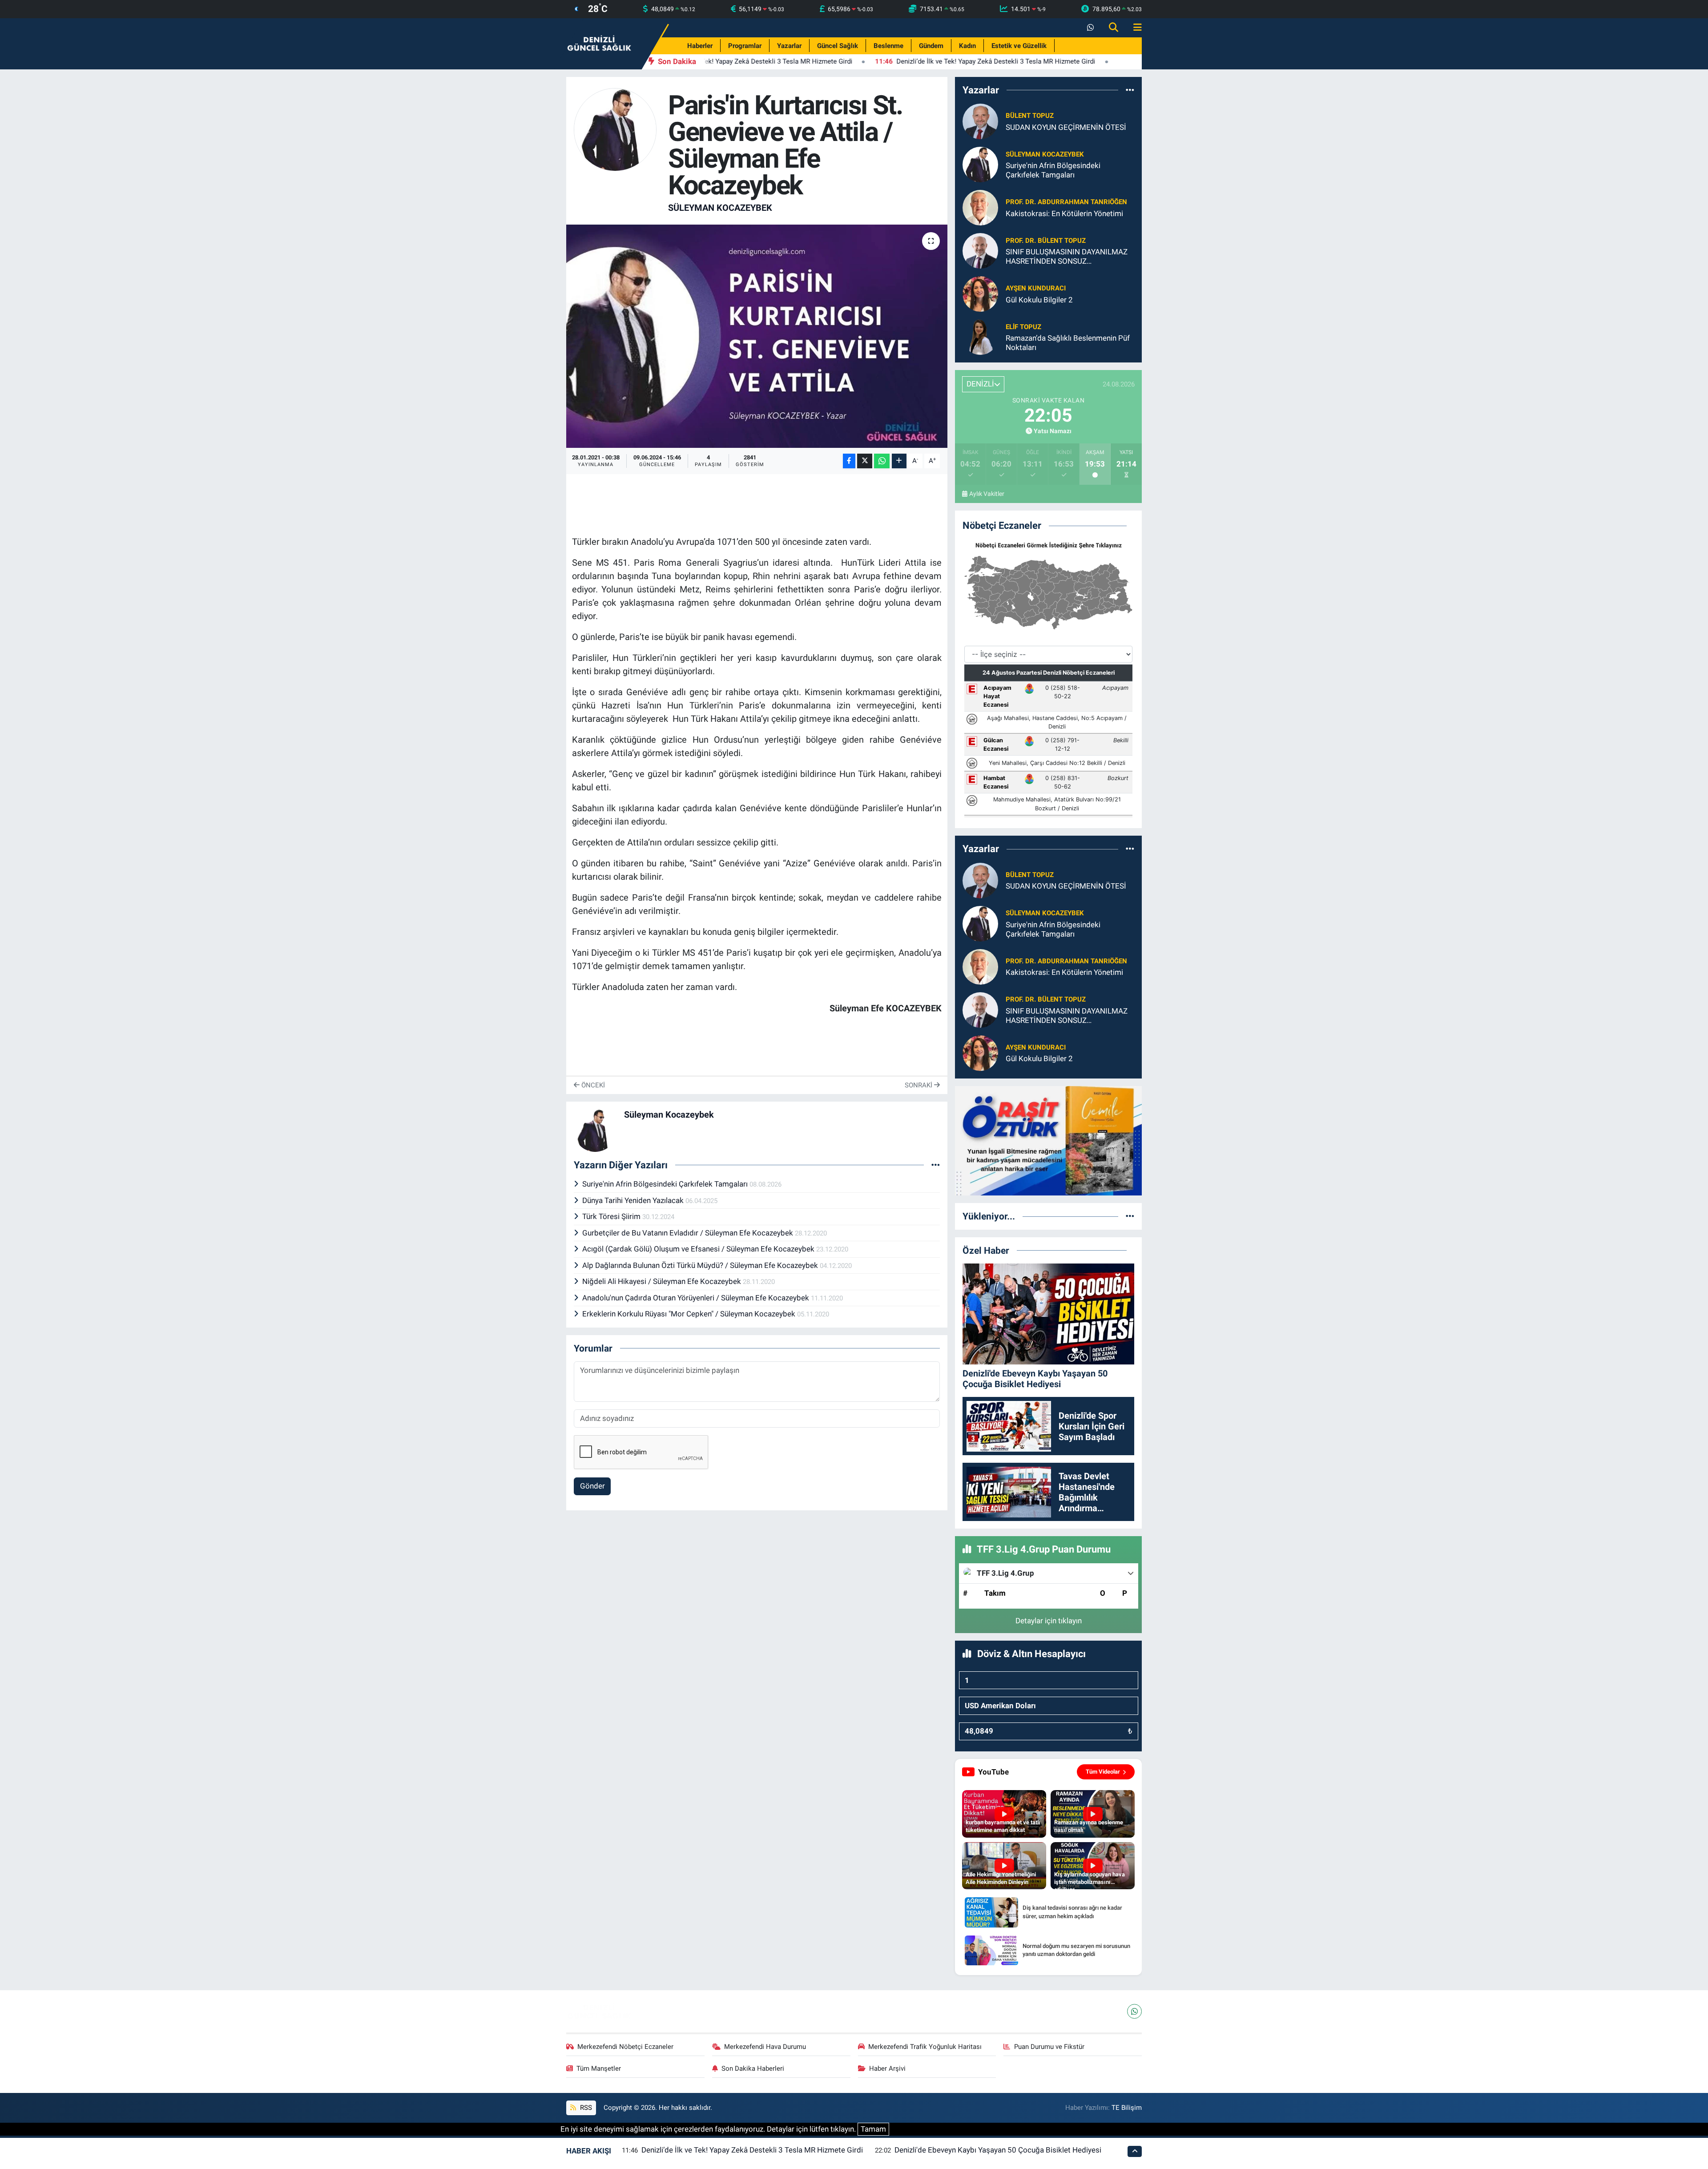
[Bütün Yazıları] (936, 1165)
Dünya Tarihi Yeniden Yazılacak (634, 1200)
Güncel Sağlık (838, 46)
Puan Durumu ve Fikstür (1049, 2047)
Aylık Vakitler (987, 494)
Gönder (592, 1486)
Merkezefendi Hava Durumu (765, 2047)
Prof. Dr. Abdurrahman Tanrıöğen (1066, 202)
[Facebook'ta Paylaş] (849, 461)
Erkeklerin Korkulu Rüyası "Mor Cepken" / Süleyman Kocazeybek (690, 1314)
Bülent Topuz (1030, 116)
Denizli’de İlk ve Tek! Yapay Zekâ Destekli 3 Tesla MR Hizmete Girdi (752, 2150)
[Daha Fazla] (899, 461)
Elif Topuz (1023, 327)
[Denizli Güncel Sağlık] (600, 43)
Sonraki (919, 1085)
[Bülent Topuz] (980, 121)
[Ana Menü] (1134, 28)
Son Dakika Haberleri (753, 2068)
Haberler (700, 46)
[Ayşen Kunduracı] (980, 294)
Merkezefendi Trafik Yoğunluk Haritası (925, 2047)
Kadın (967, 46)
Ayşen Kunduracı (1036, 288)
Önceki (592, 1085)
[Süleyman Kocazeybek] (615, 129)
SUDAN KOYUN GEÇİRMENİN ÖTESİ (1066, 127)
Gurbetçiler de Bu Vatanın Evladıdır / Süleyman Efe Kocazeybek (689, 1233)
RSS (585, 2108)
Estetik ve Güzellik (1019, 46)
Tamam (873, 2129)
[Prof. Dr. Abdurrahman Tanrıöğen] (980, 207)
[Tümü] (1130, 90)
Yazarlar (789, 46)
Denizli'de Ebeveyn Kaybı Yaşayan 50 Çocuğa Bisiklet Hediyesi (998, 2150)
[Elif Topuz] (980, 337)
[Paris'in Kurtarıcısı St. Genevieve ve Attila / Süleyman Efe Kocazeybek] (757, 336)
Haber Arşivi (887, 2068)
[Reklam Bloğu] (1048, 1140)
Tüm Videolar (1103, 1772)
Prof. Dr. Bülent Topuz (1046, 241)
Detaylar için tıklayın (1049, 1621)
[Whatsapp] (1134, 2011)
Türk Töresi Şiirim (612, 1216)
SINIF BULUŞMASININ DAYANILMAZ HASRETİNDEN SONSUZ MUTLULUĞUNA (1067, 257)
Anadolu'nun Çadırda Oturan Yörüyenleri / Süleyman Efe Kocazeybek (697, 1298)
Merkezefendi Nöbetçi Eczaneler (625, 2047)
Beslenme (888, 46)
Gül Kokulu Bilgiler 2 (1039, 300)
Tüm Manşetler (599, 2068)
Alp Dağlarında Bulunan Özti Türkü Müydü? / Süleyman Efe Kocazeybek (701, 1265)
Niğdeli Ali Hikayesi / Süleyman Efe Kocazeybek (663, 1281)
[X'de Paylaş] (865, 461)
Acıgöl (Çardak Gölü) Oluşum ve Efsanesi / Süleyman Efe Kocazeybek (699, 1249)
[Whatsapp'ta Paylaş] (882, 461)
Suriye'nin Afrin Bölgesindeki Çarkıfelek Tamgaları (666, 1184)
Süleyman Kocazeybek (720, 208)
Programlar (745, 46)
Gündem (931, 46)
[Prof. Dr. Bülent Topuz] (980, 250)
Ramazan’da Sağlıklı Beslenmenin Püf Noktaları (1068, 343)
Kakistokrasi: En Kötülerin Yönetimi (1064, 213)
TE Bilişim (1127, 2108)
